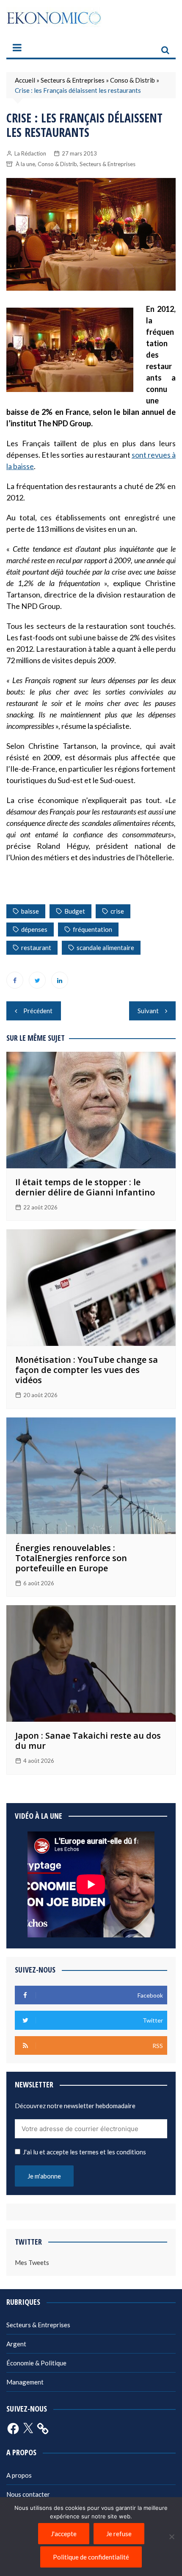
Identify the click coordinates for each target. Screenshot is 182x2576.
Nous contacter (28, 2494)
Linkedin (60, 980)
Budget (75, 911)
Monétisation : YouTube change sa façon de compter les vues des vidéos (87, 1370)
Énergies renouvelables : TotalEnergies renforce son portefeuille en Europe (71, 1558)
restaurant (36, 948)
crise (117, 911)
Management (25, 2382)
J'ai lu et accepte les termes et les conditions (84, 2152)
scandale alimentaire (105, 948)
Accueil (25, 80)
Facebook (15, 980)
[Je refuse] (171, 2537)
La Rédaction (30, 153)
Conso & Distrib (132, 80)
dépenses (34, 929)
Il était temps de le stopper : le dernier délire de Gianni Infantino (85, 1187)
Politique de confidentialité (91, 2557)
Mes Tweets (32, 2262)
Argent (16, 2344)
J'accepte (64, 2534)
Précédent (38, 1011)
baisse (30, 911)
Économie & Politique (36, 2363)
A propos (19, 2475)
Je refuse (119, 2534)
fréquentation (92, 929)
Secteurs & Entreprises (73, 80)
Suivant (148, 1011)
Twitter (37, 980)
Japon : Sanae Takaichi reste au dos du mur (88, 1741)
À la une (25, 164)
